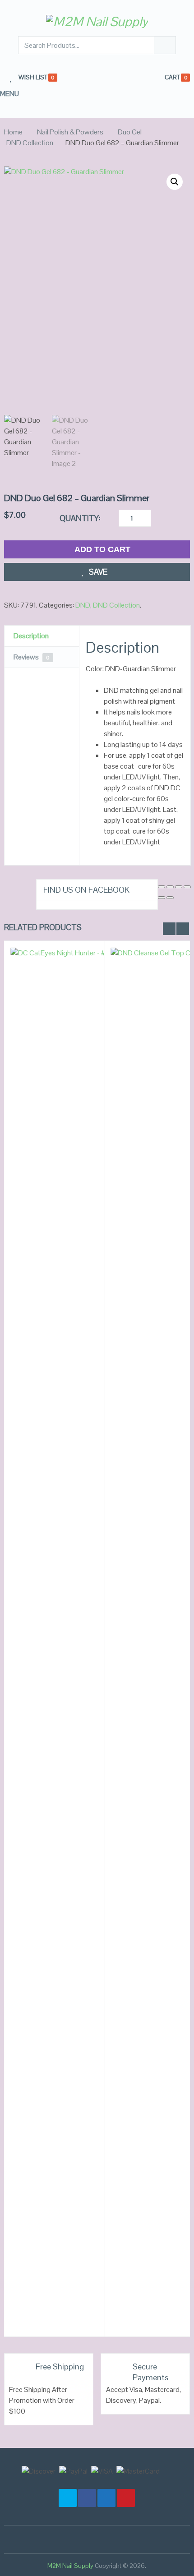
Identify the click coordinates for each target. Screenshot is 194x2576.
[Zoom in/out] (162, 887)
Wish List (33, 78)
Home (13, 132)
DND (83, 605)
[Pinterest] (126, 2498)
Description (31, 636)
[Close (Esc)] (187, 887)
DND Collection (30, 143)
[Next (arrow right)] (170, 898)
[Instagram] (68, 2498)
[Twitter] (106, 2498)
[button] (175, 182)
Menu (9, 94)
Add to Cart (102, 549)
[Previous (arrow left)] (162, 898)
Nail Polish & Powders (70, 132)
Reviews (32, 657)
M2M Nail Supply (70, 2566)
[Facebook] (87, 2498)
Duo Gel (130, 132)
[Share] (179, 887)
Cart (172, 77)
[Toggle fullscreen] (170, 887)
